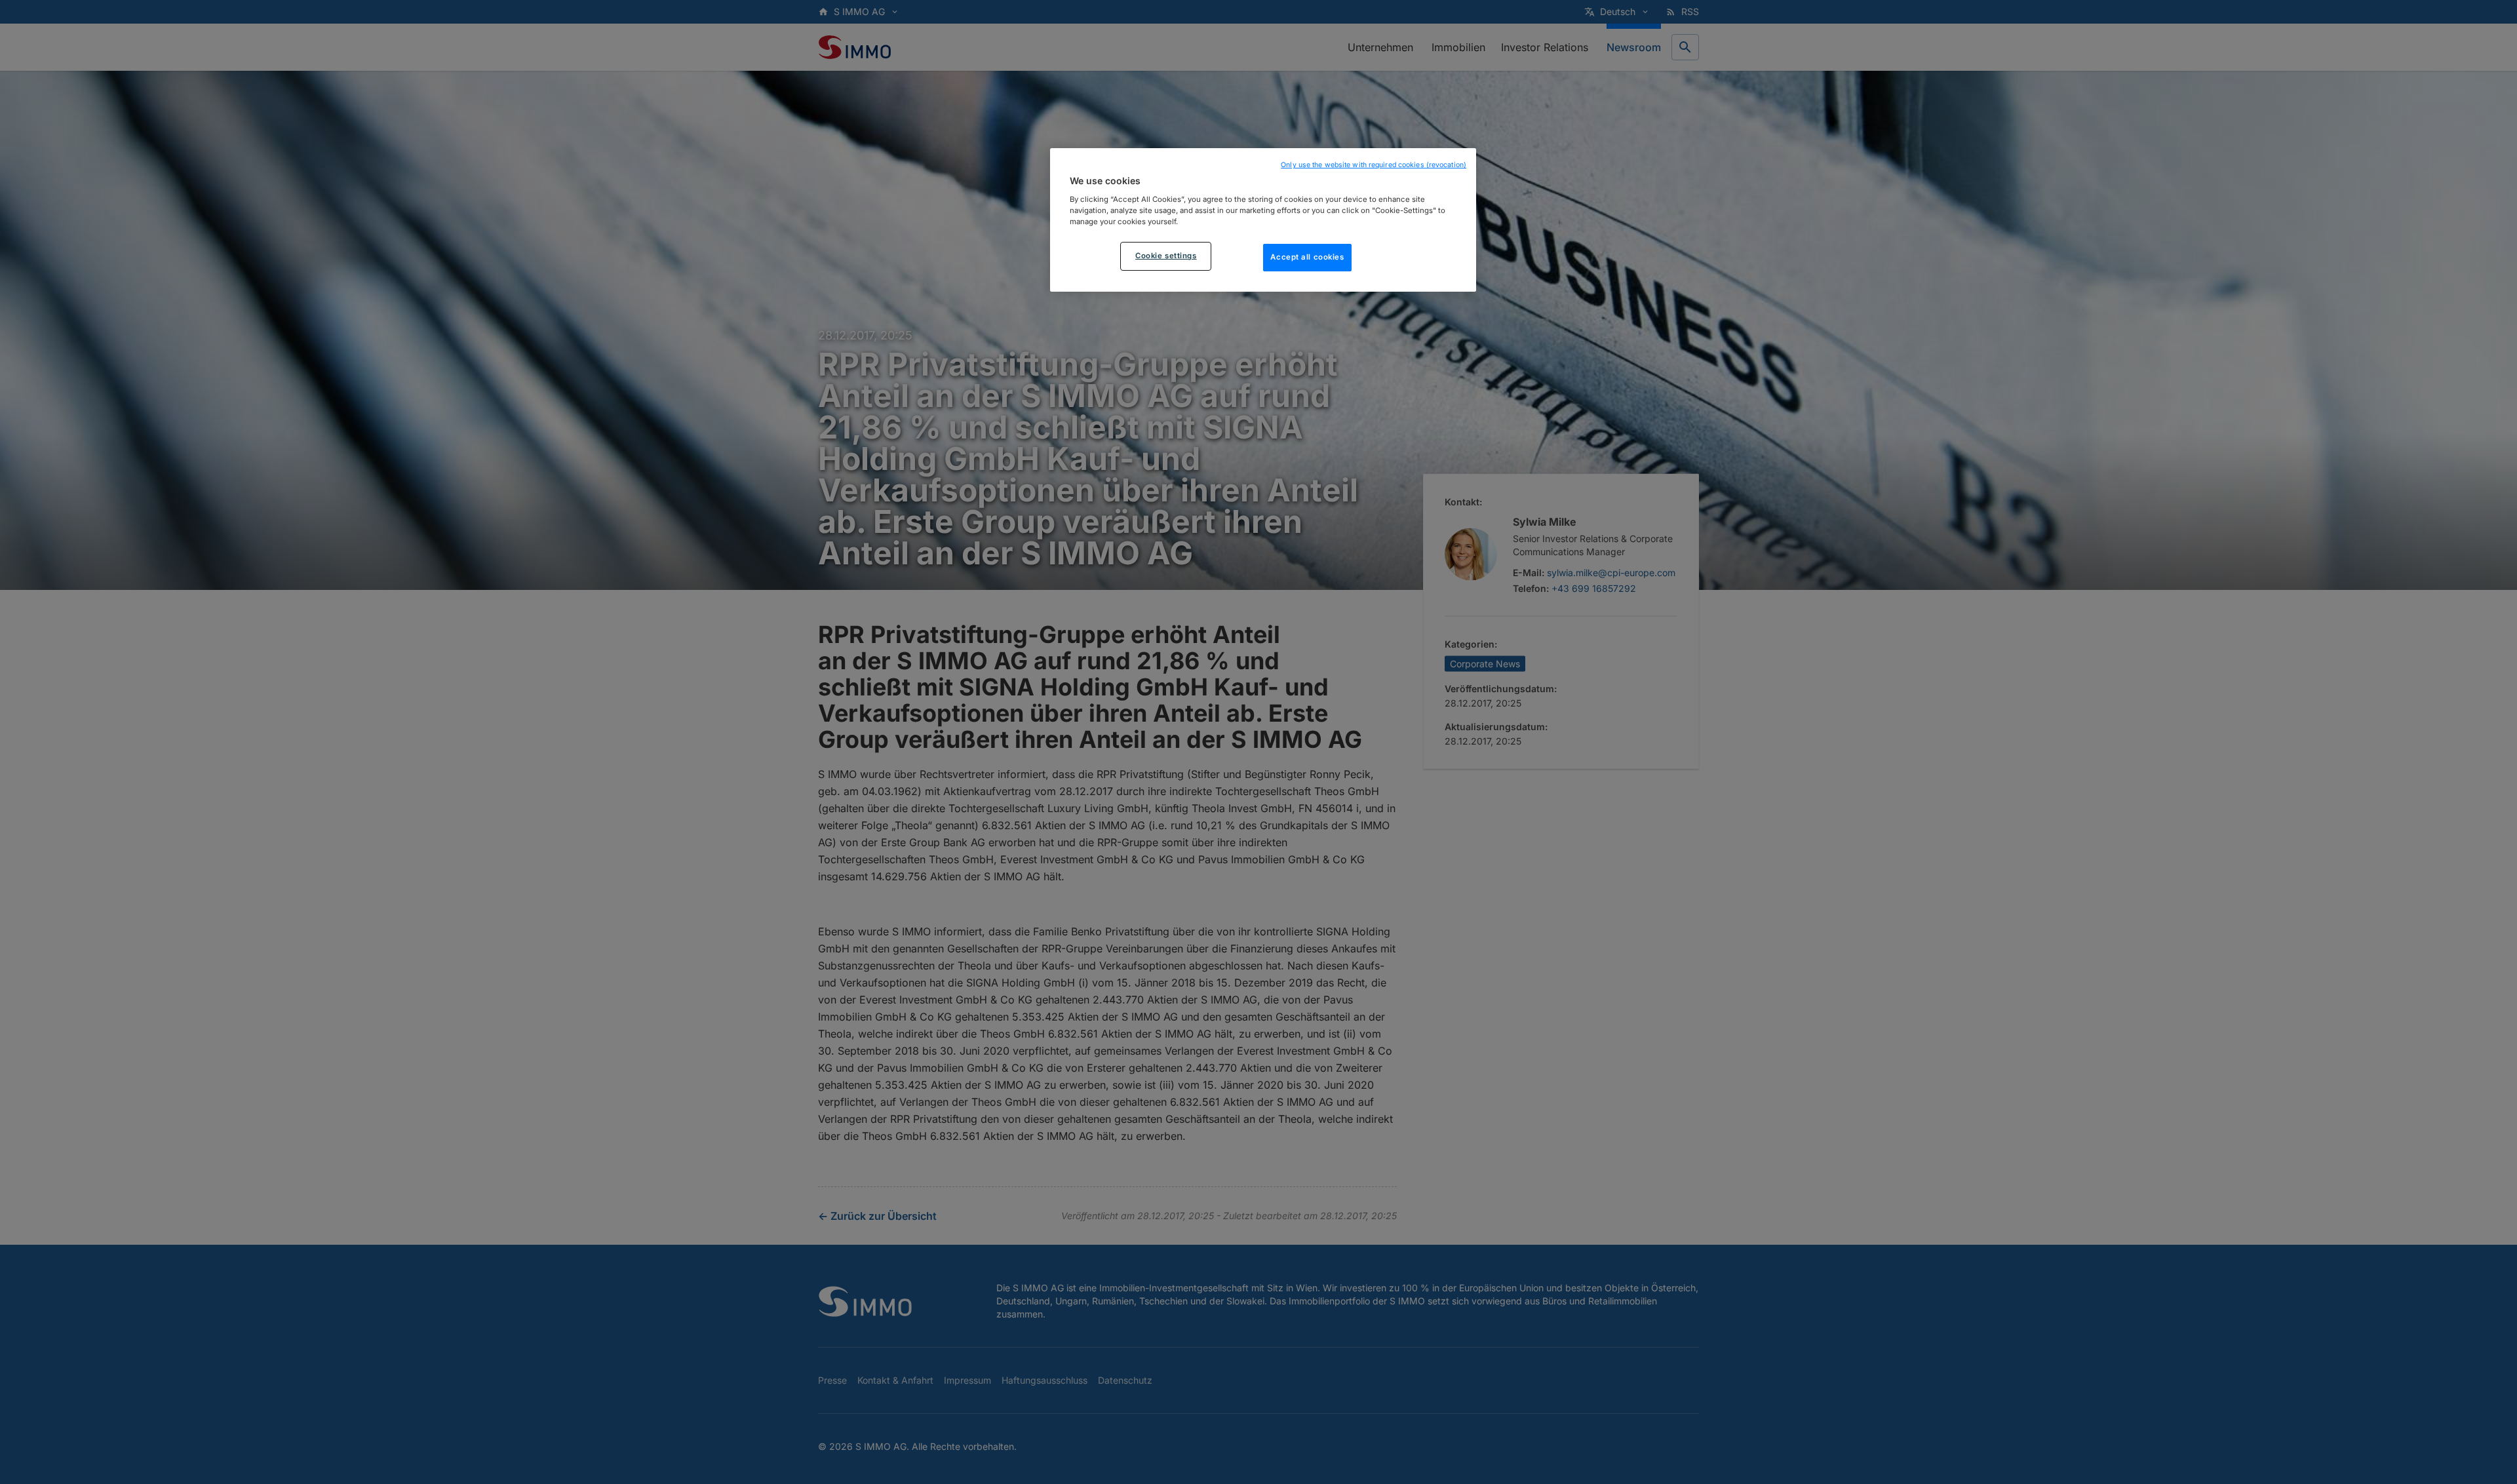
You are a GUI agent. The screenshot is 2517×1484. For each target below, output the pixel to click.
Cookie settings (1166, 256)
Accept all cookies (1307, 257)
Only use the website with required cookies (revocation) (1374, 165)
